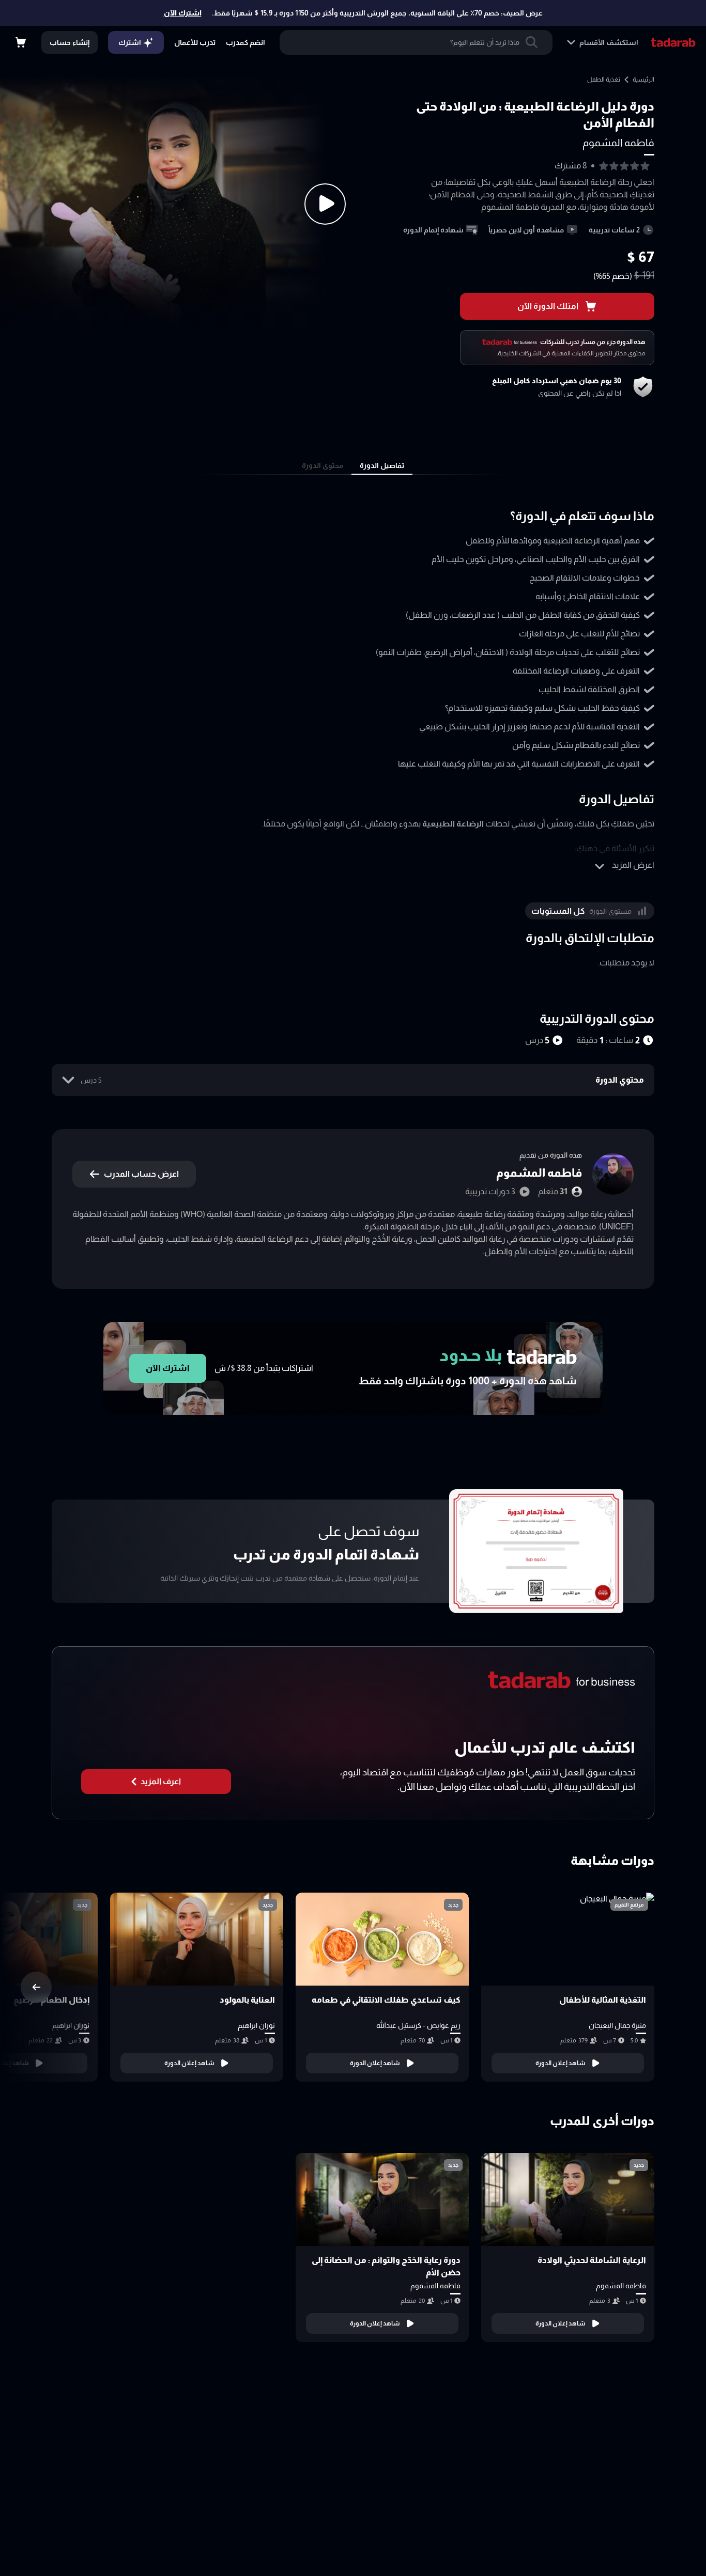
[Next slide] (36, 1987)
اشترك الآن (183, 13)
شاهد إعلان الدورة (561, 2063)
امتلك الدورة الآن (548, 306)
